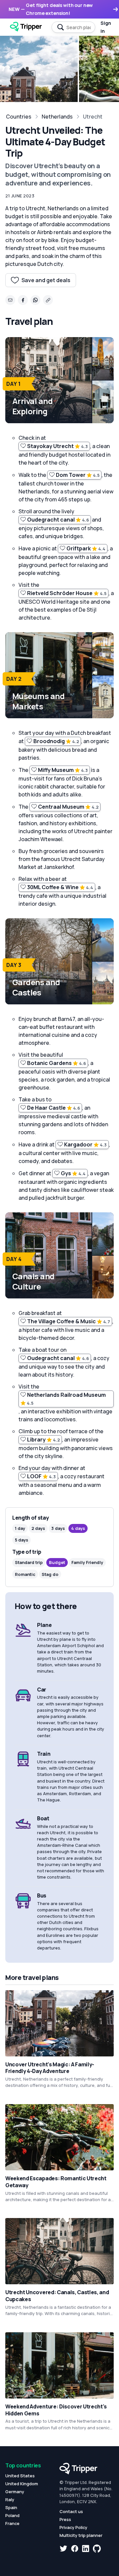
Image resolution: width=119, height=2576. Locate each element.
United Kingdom (22, 2484)
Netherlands (57, 117)
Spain (11, 2507)
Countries (19, 117)
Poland (12, 2515)
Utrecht (93, 117)
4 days (78, 1528)
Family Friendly (87, 1562)
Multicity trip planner (81, 2535)
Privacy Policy (73, 2527)
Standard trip (29, 1562)
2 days (38, 1528)
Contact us (71, 2511)
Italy (10, 2500)
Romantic (25, 1574)
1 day (20, 1528)
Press (65, 2519)
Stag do (50, 1574)
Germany (15, 2492)
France (12, 2523)
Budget (57, 1562)
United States (20, 2476)
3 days (58, 1528)
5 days (21, 1540)
